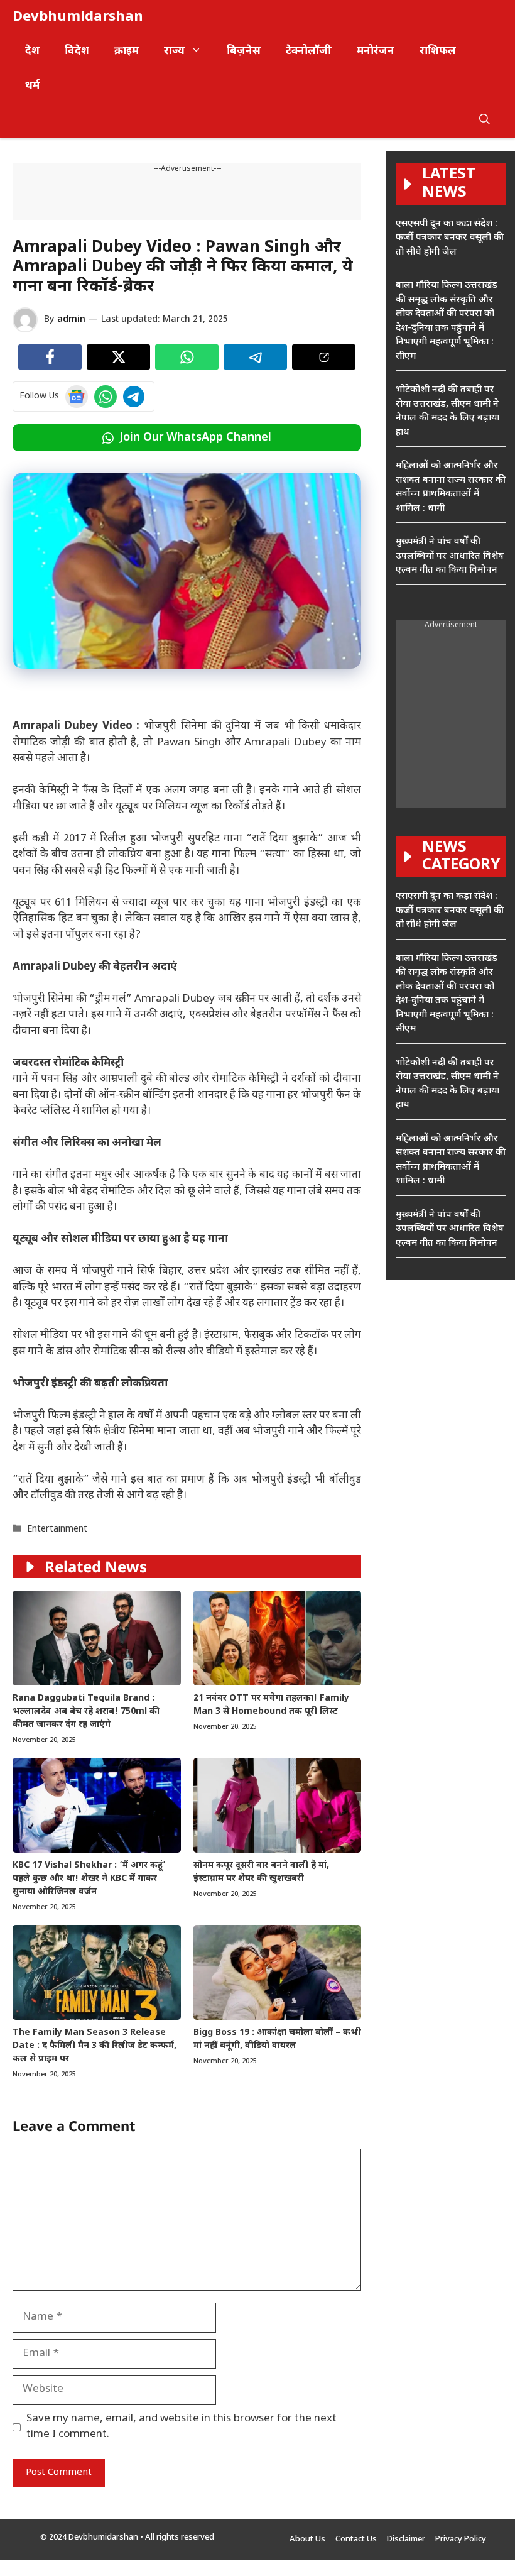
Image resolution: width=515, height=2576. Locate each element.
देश (32, 52)
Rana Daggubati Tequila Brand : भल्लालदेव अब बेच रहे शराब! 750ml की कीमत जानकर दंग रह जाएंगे (86, 1712)
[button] (485, 121)
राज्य (174, 52)
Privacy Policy (461, 2539)
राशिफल (438, 52)
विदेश (77, 52)
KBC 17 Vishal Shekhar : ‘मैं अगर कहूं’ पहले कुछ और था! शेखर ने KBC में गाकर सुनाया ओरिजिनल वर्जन (89, 1879)
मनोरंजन (376, 52)
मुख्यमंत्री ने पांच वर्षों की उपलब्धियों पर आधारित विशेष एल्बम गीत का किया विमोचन (450, 556)
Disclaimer (406, 2539)
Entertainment (57, 1529)
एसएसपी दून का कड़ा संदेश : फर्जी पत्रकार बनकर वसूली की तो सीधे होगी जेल (450, 238)
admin (71, 320)
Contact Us (356, 2539)
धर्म (32, 86)
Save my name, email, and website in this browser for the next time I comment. (182, 2427)
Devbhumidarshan (78, 17)
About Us (307, 2539)
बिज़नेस (244, 52)
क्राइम (127, 52)
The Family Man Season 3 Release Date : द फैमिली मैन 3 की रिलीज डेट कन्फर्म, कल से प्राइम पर (95, 2046)
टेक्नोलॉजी (309, 52)
